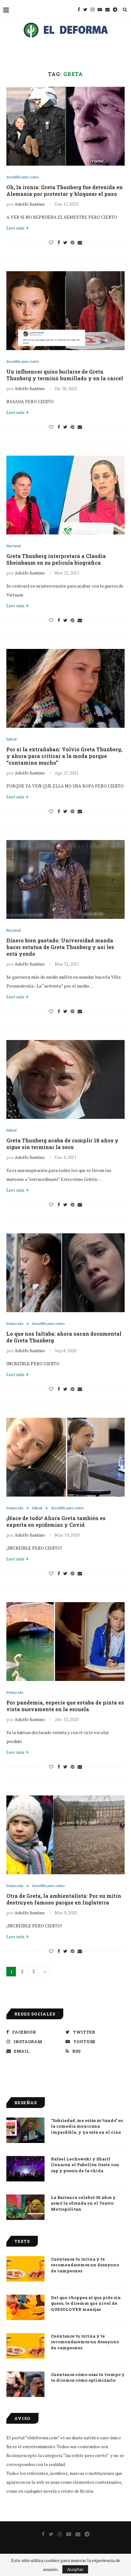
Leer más (15, 228)
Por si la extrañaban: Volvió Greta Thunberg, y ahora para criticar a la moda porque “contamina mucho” (64, 756)
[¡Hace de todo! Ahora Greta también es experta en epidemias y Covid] (65, 1457)
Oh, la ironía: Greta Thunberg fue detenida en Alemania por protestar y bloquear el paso (65, 190)
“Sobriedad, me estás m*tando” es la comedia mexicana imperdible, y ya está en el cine (87, 2126)
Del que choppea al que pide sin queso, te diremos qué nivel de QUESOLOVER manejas (86, 2303)
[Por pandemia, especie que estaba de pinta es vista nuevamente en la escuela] (65, 1642)
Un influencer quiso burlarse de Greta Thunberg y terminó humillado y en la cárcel (65, 375)
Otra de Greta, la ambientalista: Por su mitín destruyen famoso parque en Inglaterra (64, 1899)
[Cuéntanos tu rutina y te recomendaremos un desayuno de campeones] (25, 2269)
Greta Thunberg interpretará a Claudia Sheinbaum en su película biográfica (56, 559)
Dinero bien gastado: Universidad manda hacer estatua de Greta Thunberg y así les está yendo (60, 947)
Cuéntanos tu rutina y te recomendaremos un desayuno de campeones (85, 2265)
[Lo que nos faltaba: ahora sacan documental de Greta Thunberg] (65, 1273)
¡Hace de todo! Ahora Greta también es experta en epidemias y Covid (56, 1521)
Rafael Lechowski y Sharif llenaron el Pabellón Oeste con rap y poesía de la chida (85, 2165)
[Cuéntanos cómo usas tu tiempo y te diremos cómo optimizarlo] (25, 2384)
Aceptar (75, 2569)
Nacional (14, 546)
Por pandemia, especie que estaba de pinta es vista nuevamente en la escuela (65, 1706)
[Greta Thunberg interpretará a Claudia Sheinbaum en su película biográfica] (65, 495)
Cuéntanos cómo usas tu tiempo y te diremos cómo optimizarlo (88, 2377)
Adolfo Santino (30, 204)
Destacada (15, 1324)
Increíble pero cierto (23, 177)
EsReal (11, 739)
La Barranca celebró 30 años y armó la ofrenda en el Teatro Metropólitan (83, 2203)
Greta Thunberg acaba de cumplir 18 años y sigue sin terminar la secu (62, 1144)
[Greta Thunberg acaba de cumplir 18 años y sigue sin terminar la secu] (65, 1079)
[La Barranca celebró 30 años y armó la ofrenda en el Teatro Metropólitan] (25, 2207)
